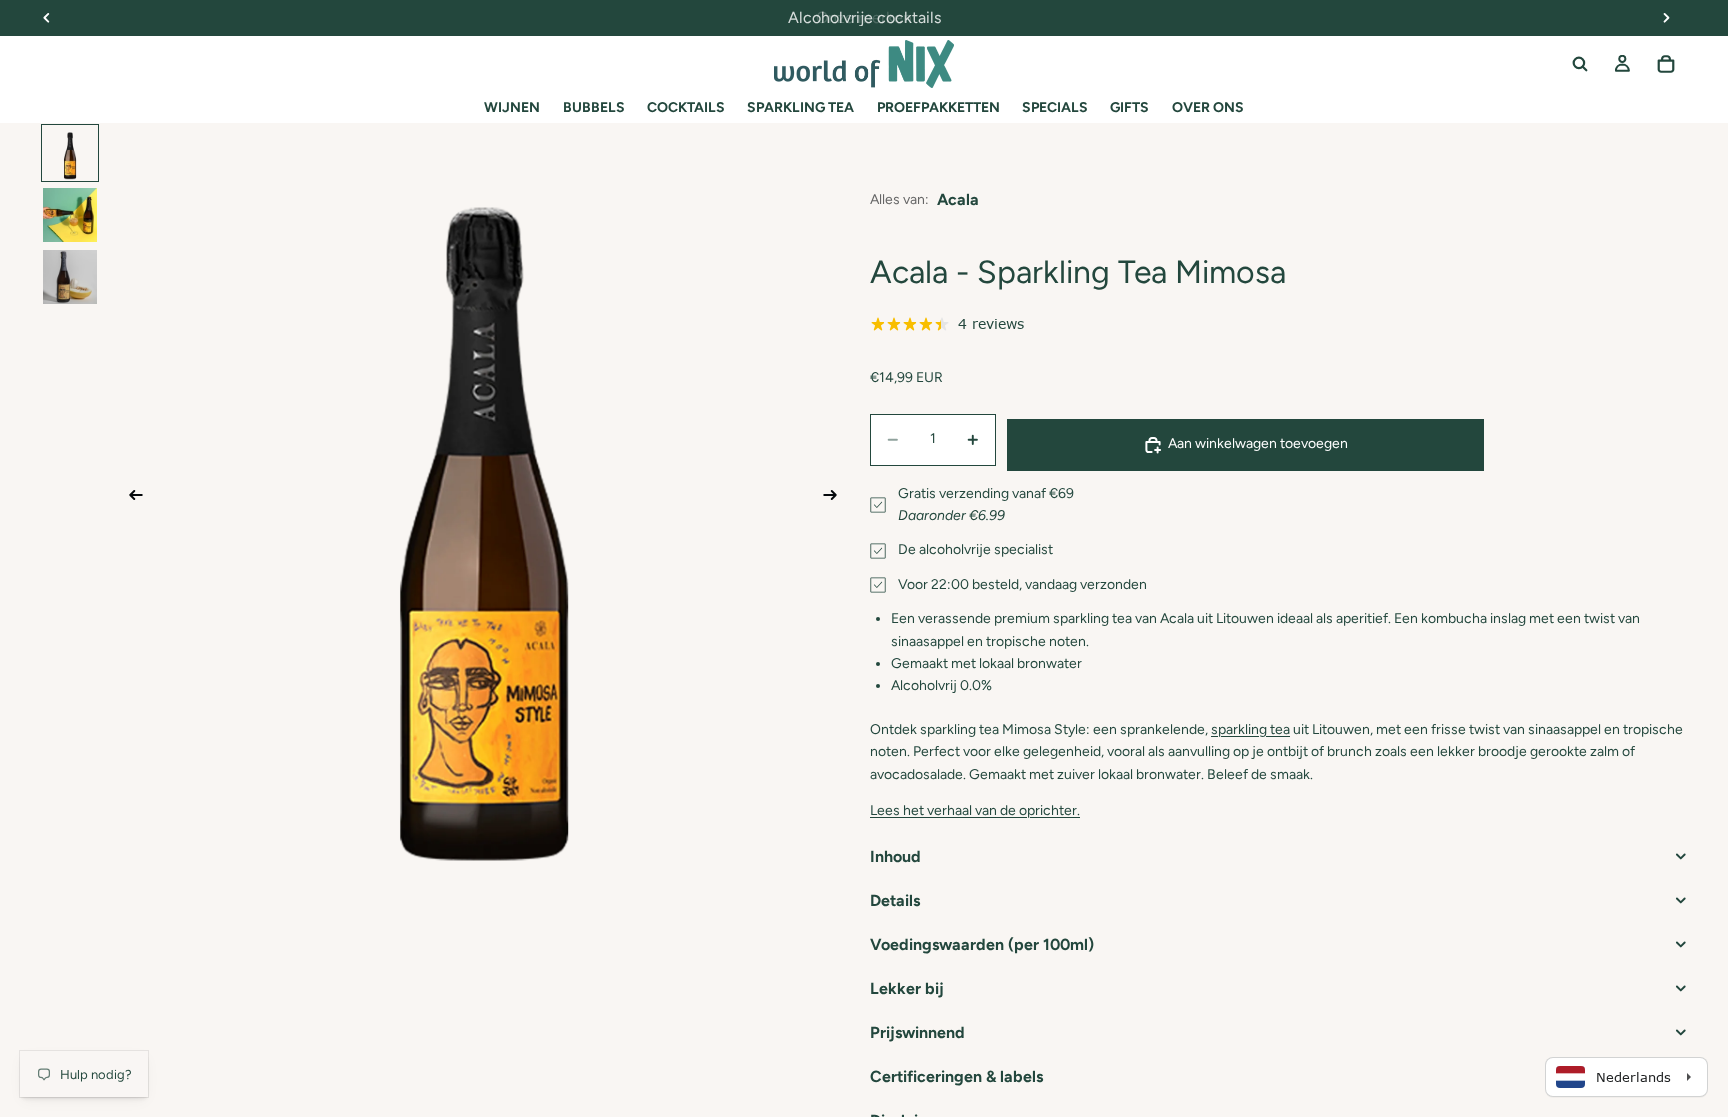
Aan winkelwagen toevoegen (1258, 443)
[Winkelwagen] (1666, 64)
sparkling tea (1250, 729)
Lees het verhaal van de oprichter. (975, 810)
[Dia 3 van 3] (70, 277)
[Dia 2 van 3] (70, 215)
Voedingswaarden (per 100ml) (982, 944)
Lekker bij (907, 988)
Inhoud (895, 856)
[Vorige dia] (130, 499)
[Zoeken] (1580, 64)
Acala (958, 199)
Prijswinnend (917, 1032)
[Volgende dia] (836, 499)
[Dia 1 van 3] (70, 153)
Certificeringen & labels (956, 1076)
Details (895, 900)
